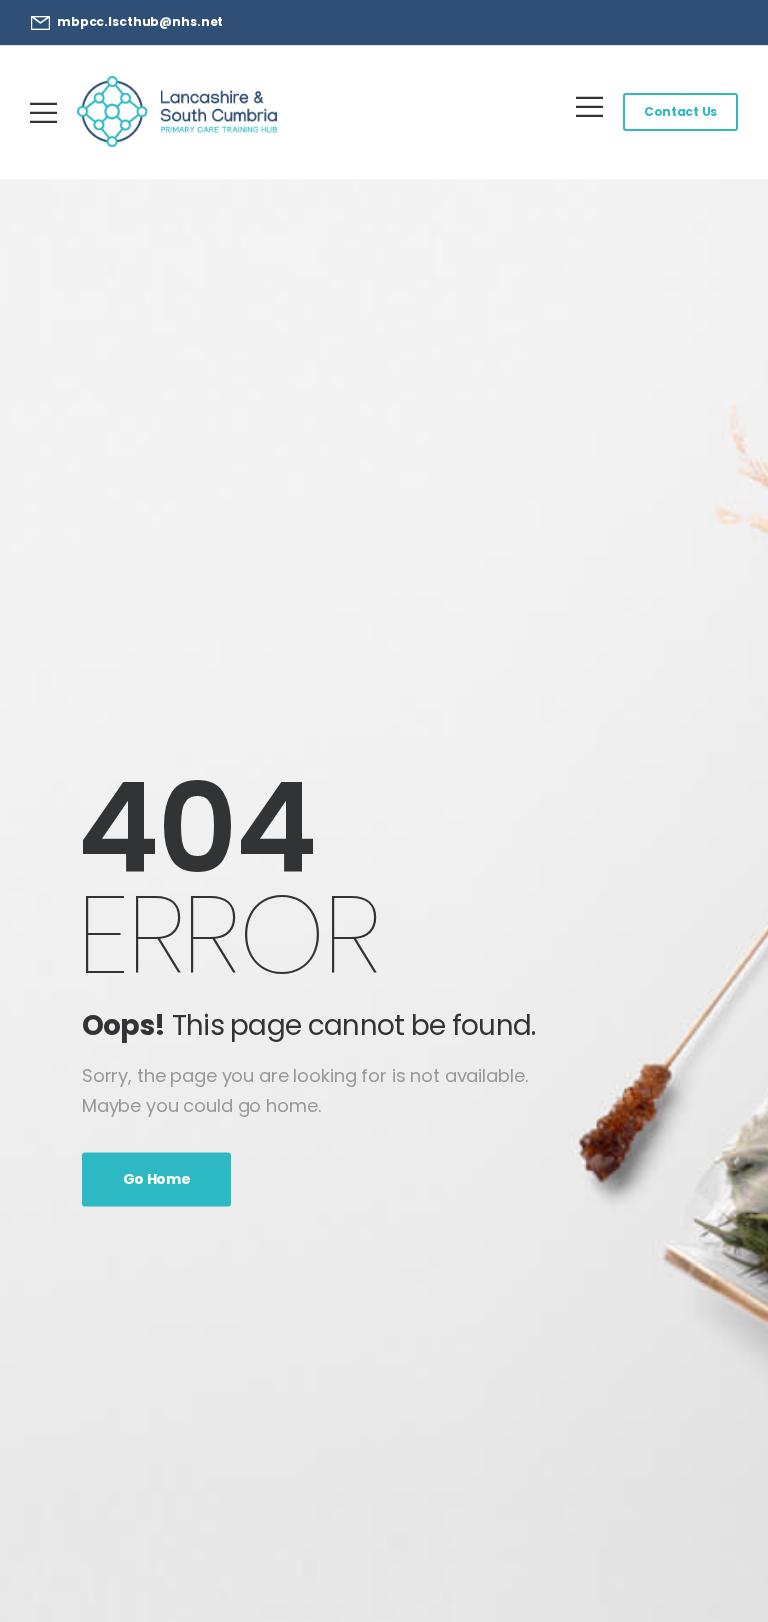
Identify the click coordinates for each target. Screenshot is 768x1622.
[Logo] (177, 111)
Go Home (157, 1179)
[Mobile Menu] (43, 112)
